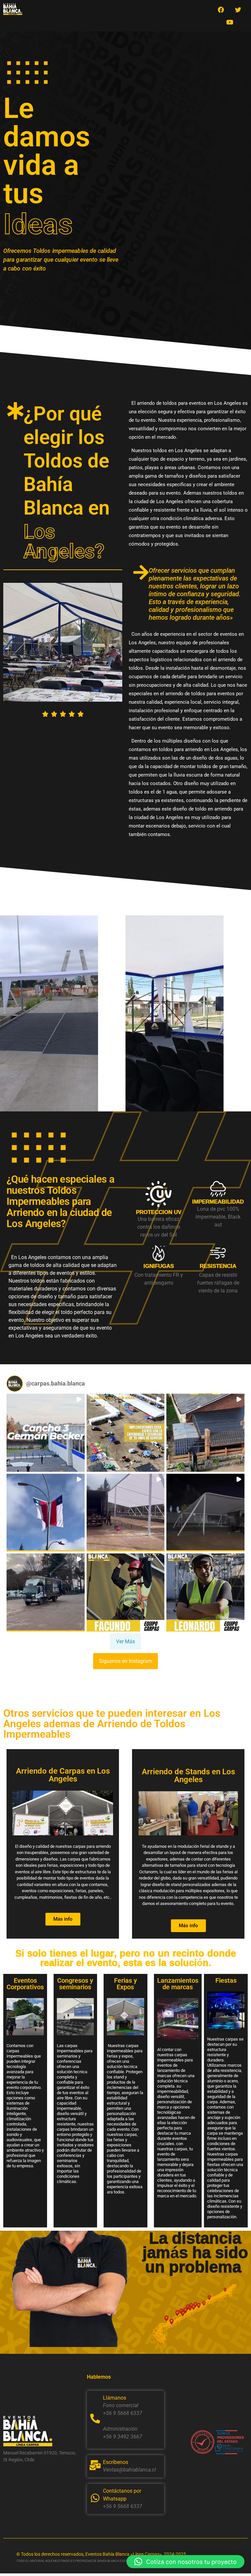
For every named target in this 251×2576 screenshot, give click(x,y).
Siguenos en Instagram (126, 1661)
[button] (46, 1433)
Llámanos (115, 2398)
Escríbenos (116, 2462)
